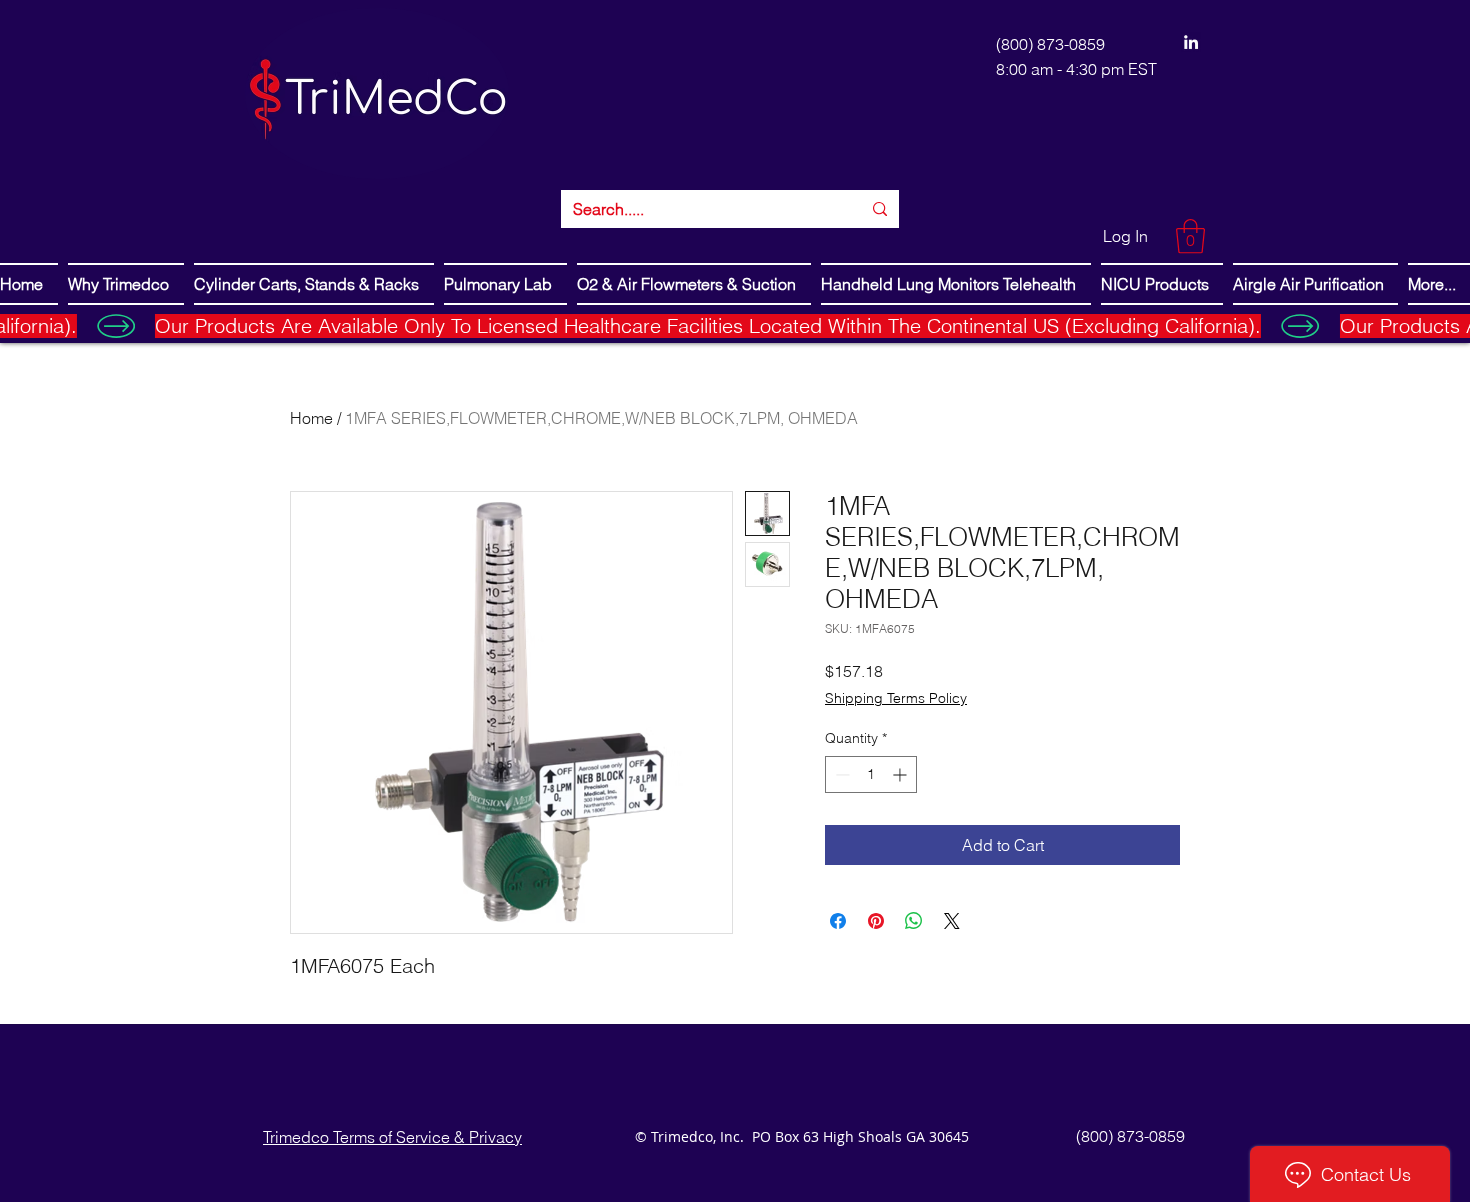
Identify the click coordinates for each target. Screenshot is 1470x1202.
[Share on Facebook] (838, 921)
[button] (1190, 236)
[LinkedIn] (1191, 42)
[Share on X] (952, 921)
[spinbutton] (871, 774)
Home (311, 418)
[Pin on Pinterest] (876, 921)
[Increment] (901, 774)
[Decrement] (840, 774)
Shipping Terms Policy (896, 698)
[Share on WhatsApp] (914, 921)
